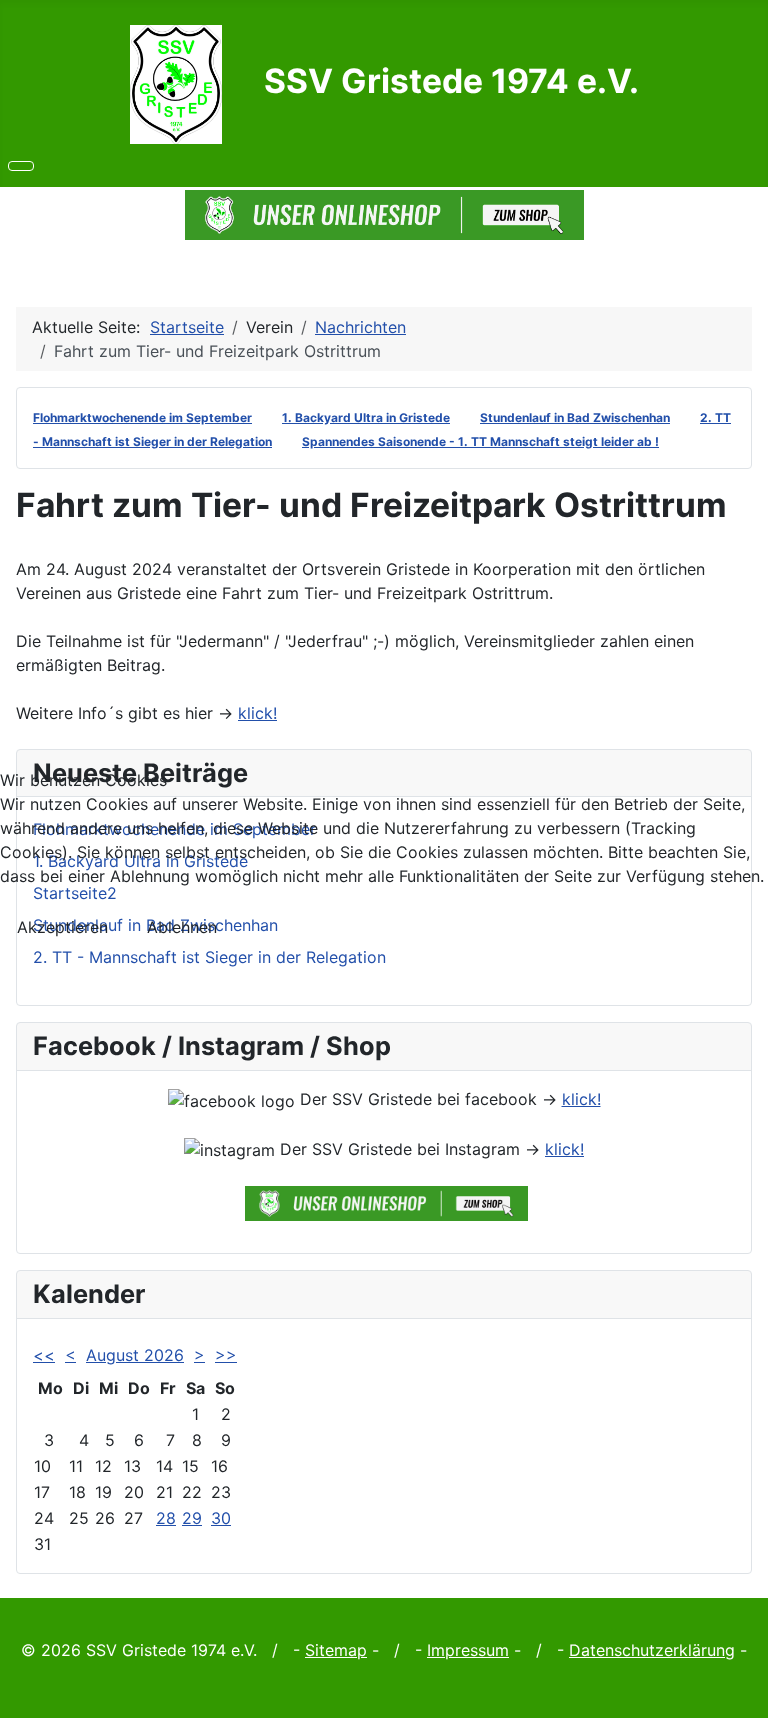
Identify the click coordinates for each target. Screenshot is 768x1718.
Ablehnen (182, 927)
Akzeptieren (62, 927)
